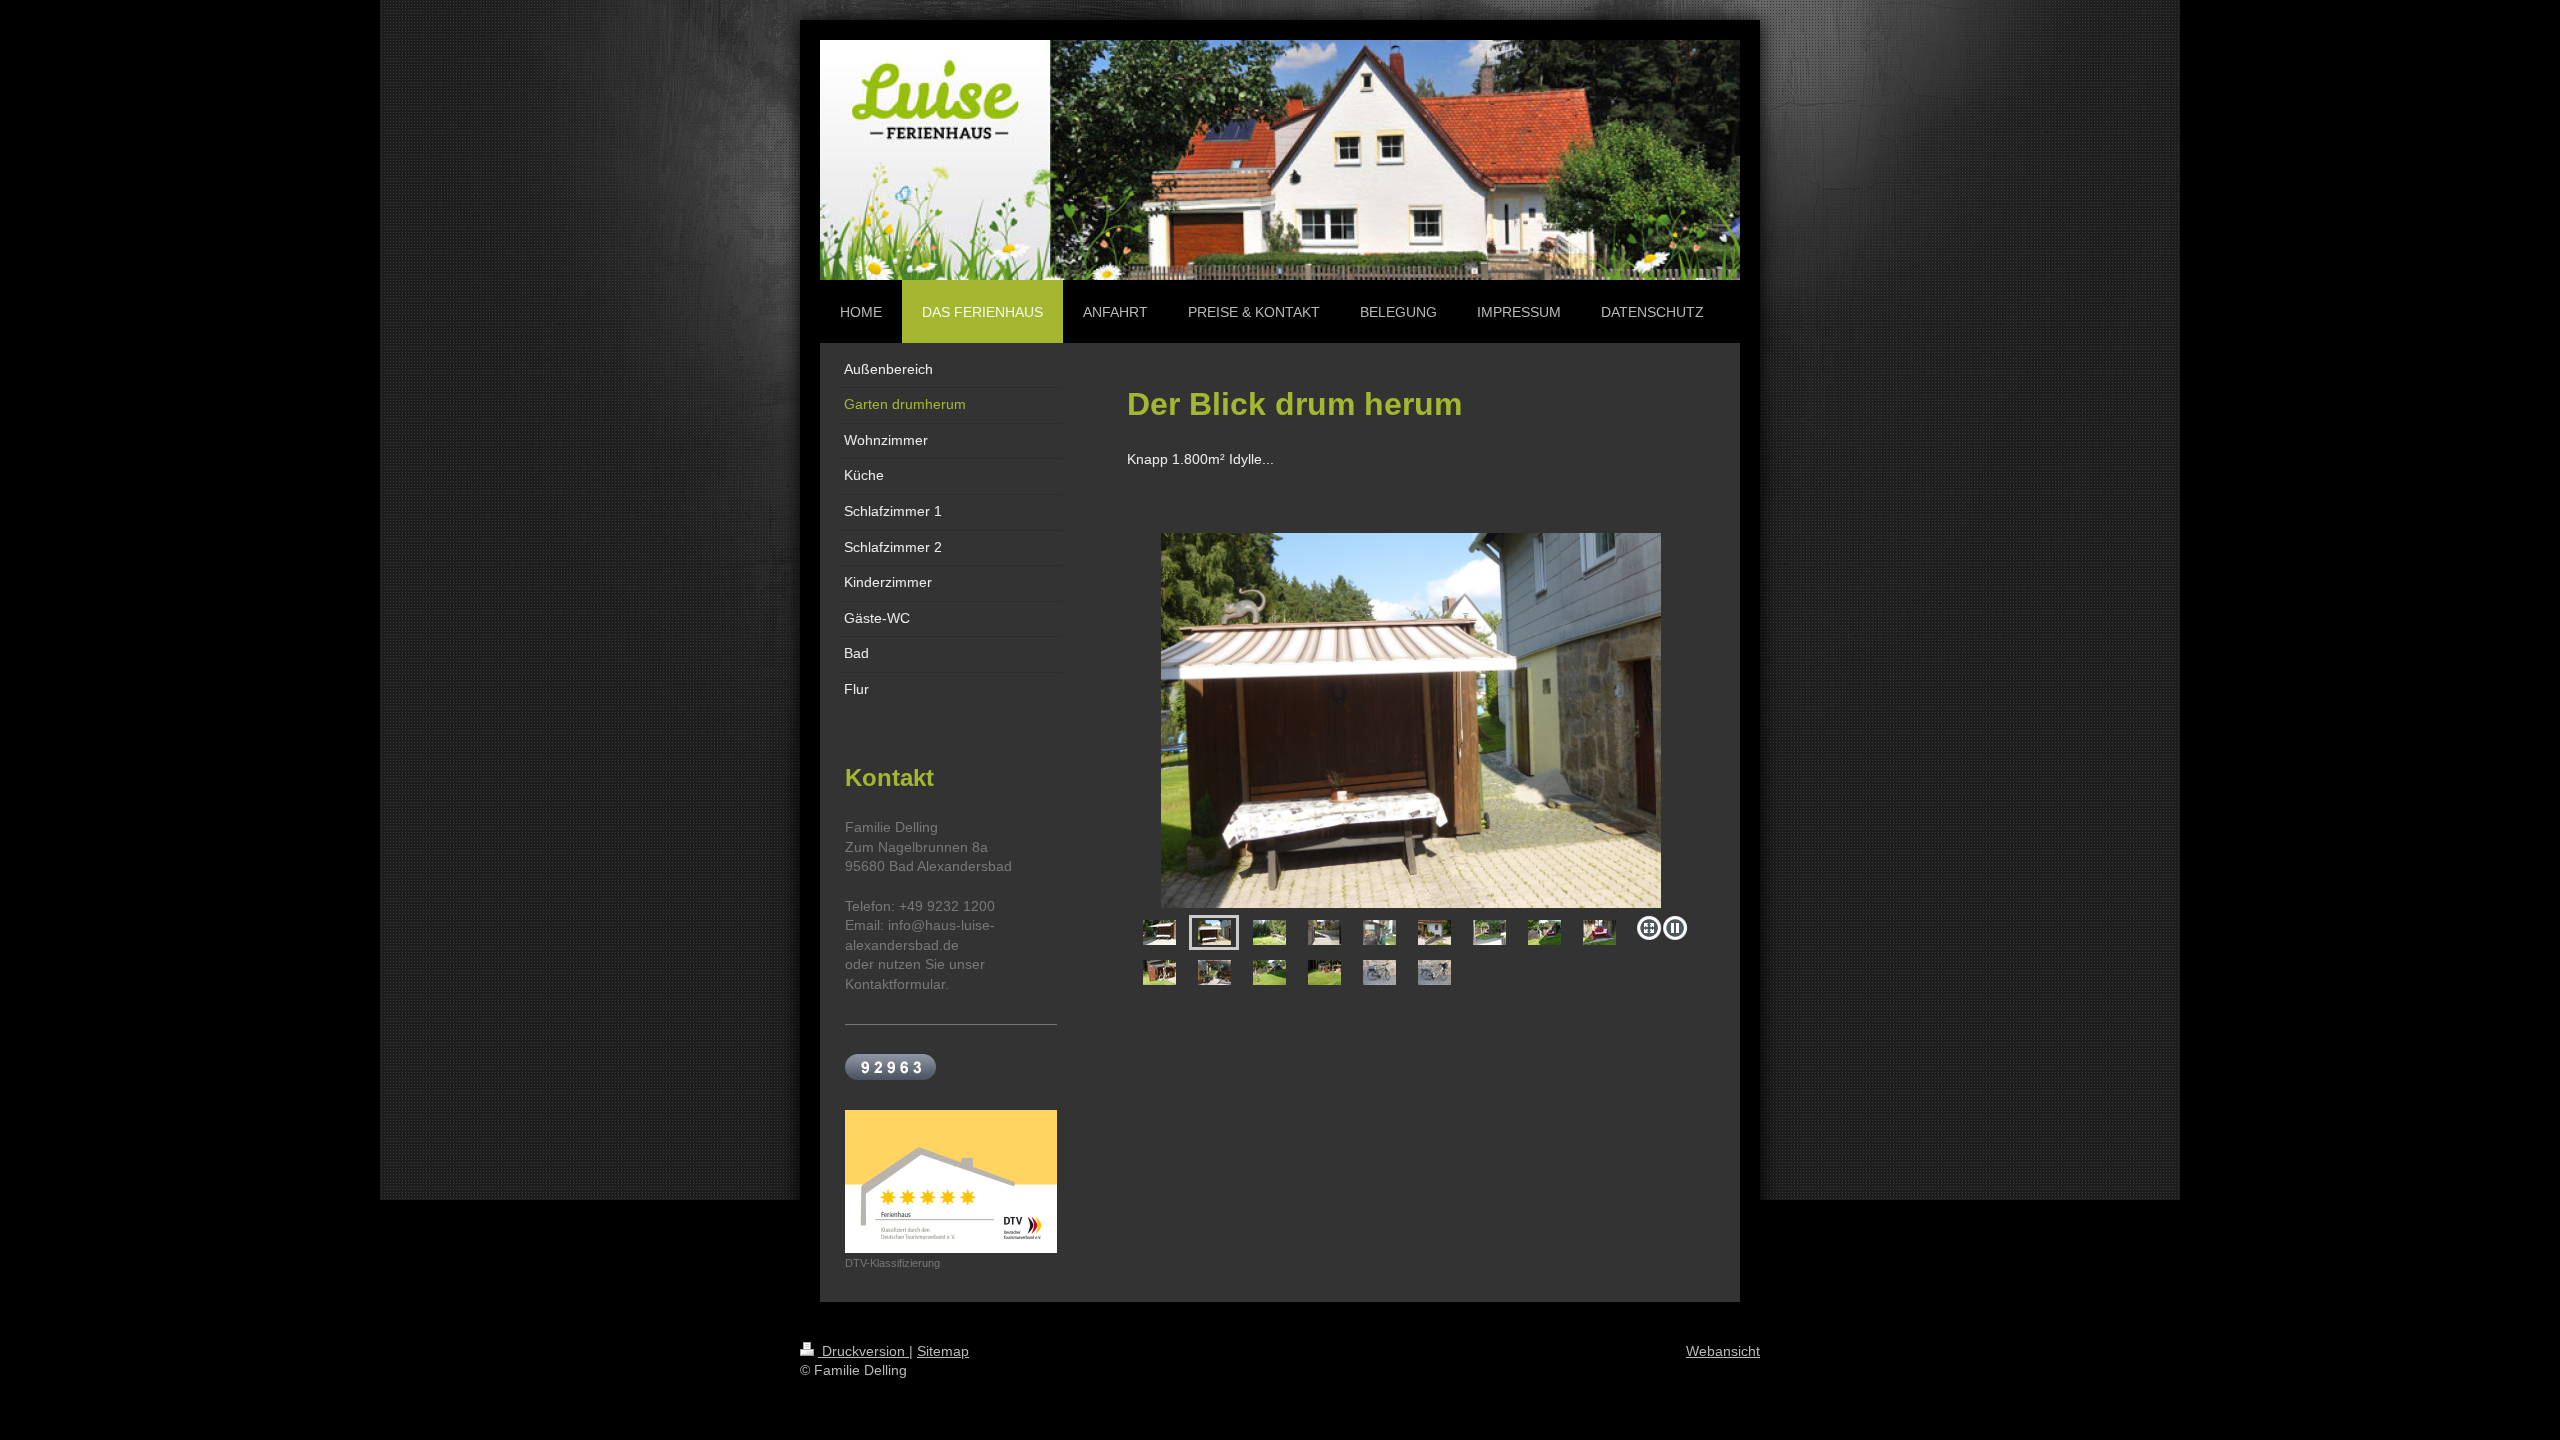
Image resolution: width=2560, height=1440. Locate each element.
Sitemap (943, 1351)
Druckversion (863, 1351)
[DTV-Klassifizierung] (951, 1181)
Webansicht (1723, 1351)
